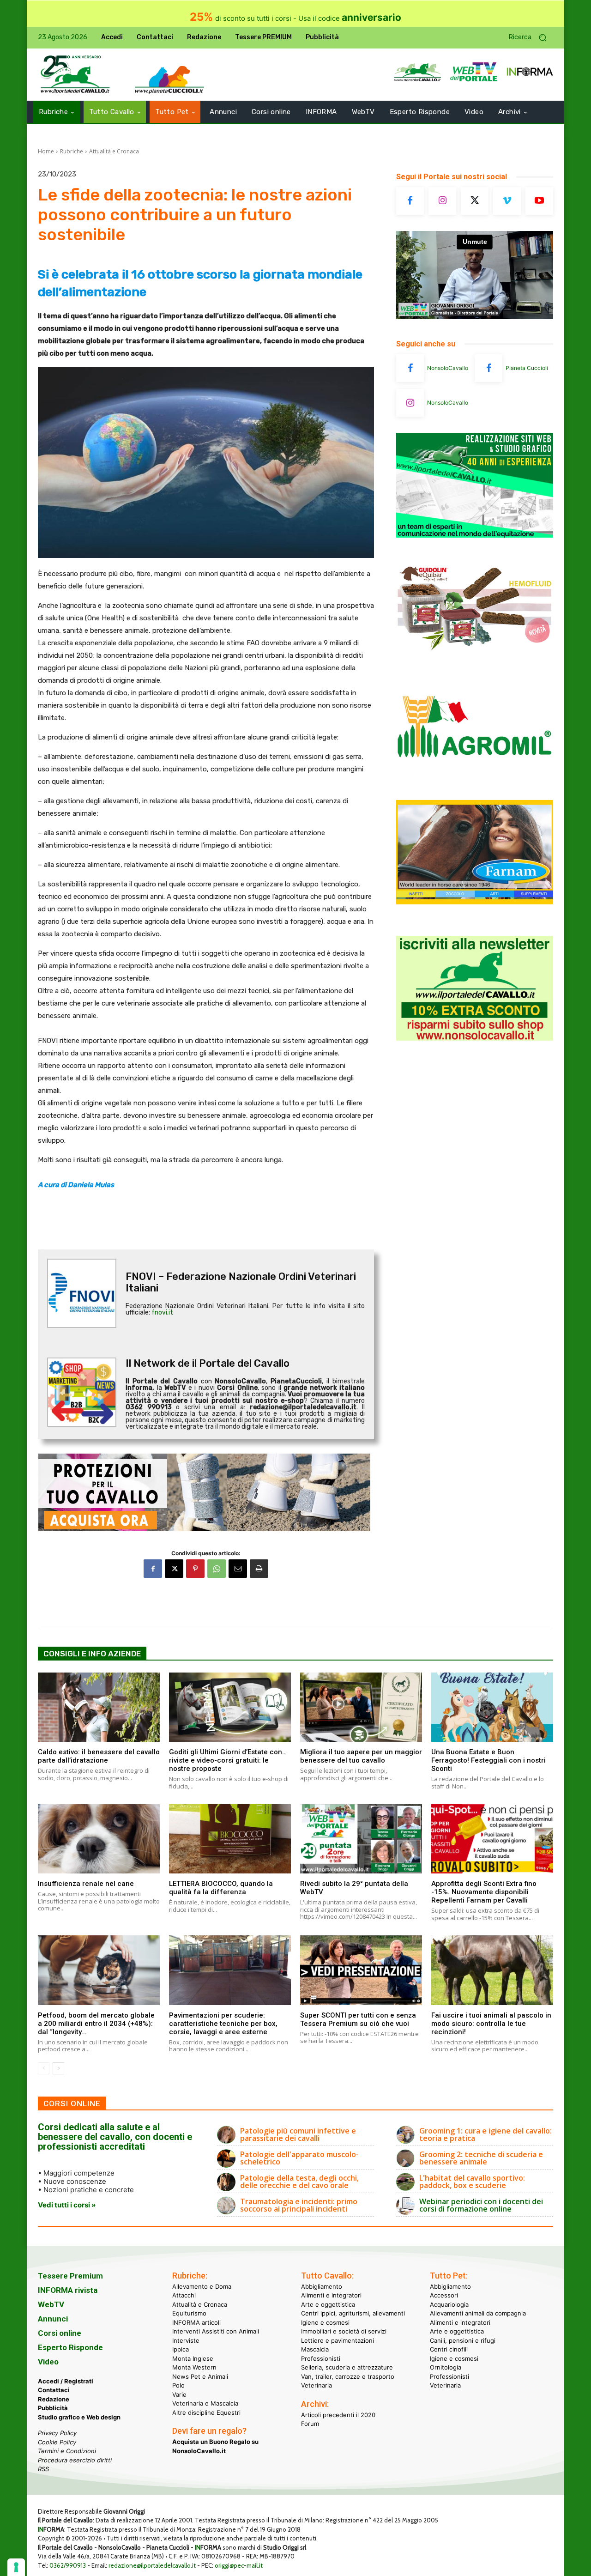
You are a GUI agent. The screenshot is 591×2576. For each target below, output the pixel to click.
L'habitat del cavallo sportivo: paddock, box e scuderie (472, 2182)
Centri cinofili (449, 2349)
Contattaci (54, 2390)
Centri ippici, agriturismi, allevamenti (353, 2313)
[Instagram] (442, 201)
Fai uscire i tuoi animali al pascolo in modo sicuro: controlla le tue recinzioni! (491, 2024)
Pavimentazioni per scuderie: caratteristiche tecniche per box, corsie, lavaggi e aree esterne (223, 2024)
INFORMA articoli (196, 2322)
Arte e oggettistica (328, 2304)
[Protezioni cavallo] (206, 1492)
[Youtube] (539, 201)
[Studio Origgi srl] (475, 535)
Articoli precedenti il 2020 (338, 2415)
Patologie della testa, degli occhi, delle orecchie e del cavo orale (299, 2182)
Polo (178, 2385)
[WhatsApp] (217, 1569)
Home (46, 151)
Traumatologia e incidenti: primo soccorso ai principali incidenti (299, 2205)
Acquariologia (449, 2304)
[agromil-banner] (475, 780)
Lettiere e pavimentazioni (338, 2340)
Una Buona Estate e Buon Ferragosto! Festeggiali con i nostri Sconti (488, 1760)
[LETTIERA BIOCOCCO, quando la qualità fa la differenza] (230, 1839)
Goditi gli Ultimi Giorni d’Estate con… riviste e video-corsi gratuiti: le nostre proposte (228, 1760)
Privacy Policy (57, 2433)
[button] (531, 38)
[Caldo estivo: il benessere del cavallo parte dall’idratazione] (99, 1707)
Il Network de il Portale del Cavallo (208, 1363)
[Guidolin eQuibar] (475, 658)
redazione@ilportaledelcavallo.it (152, 2565)
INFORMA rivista (68, 2290)
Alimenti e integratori (331, 2295)
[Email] (238, 1569)
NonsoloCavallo (448, 368)
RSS (43, 2469)
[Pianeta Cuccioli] (488, 368)
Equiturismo (189, 2313)
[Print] (259, 1569)
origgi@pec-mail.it (239, 2565)
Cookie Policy (57, 2442)
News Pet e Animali (200, 2376)
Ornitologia (446, 2367)
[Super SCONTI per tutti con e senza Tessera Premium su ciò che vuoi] (361, 1970)
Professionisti (321, 2358)
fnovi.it (162, 1312)
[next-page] (58, 2068)
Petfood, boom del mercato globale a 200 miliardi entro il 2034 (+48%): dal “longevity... (96, 2024)
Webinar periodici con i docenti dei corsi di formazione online (481, 2205)
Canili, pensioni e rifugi (463, 2340)
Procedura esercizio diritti (75, 2460)
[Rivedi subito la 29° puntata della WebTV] (361, 1839)
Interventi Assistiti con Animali (216, 2331)
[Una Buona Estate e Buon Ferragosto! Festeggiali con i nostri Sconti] (492, 1707)
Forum (310, 2424)
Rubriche (72, 151)
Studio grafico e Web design (79, 2417)
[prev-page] (44, 2068)
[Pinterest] (195, 1569)
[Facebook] (153, 1569)
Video (48, 2362)
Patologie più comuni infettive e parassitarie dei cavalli (298, 2134)
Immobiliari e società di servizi (344, 2331)
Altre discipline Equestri (206, 2412)
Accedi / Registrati (66, 2381)
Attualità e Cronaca (114, 151)
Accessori (444, 2295)
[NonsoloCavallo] (410, 368)
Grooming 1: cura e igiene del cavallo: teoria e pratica (485, 2134)
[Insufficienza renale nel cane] (99, 1839)
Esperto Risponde (70, 2347)
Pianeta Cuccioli (527, 368)
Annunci (53, 2319)
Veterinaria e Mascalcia (205, 2403)
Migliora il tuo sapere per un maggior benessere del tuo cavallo (361, 1756)
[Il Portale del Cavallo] (75, 75)
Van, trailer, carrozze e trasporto (348, 2376)
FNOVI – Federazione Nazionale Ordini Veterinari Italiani (241, 1282)
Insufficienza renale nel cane (86, 1884)
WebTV (51, 2304)
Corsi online (60, 2333)
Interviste (186, 2340)
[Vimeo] (507, 201)
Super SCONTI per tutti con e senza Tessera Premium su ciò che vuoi (358, 2019)
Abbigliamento (322, 2286)
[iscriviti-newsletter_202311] (475, 1038)
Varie (179, 2394)
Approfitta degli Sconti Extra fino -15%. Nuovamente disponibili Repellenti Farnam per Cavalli (484, 1892)
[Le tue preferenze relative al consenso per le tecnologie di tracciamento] (16, 2567)
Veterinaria (317, 2385)
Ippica (181, 2349)
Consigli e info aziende (92, 1654)
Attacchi (184, 2295)
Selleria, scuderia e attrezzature (347, 2367)
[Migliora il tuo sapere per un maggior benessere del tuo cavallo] (361, 1707)
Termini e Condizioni (67, 2451)
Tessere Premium (70, 2276)
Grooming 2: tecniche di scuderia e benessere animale (481, 2158)
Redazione (54, 2399)
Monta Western (194, 2367)
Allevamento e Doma (202, 2286)
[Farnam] (475, 902)
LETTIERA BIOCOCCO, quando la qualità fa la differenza (221, 1888)
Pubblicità (53, 2408)
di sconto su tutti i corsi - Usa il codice (295, 18)
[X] (174, 1569)
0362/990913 (68, 2565)
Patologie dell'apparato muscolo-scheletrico (299, 2158)
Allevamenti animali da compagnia (478, 2313)
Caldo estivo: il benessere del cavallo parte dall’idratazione (99, 1756)
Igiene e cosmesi (325, 2322)
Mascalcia (315, 2349)
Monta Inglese (193, 2358)
